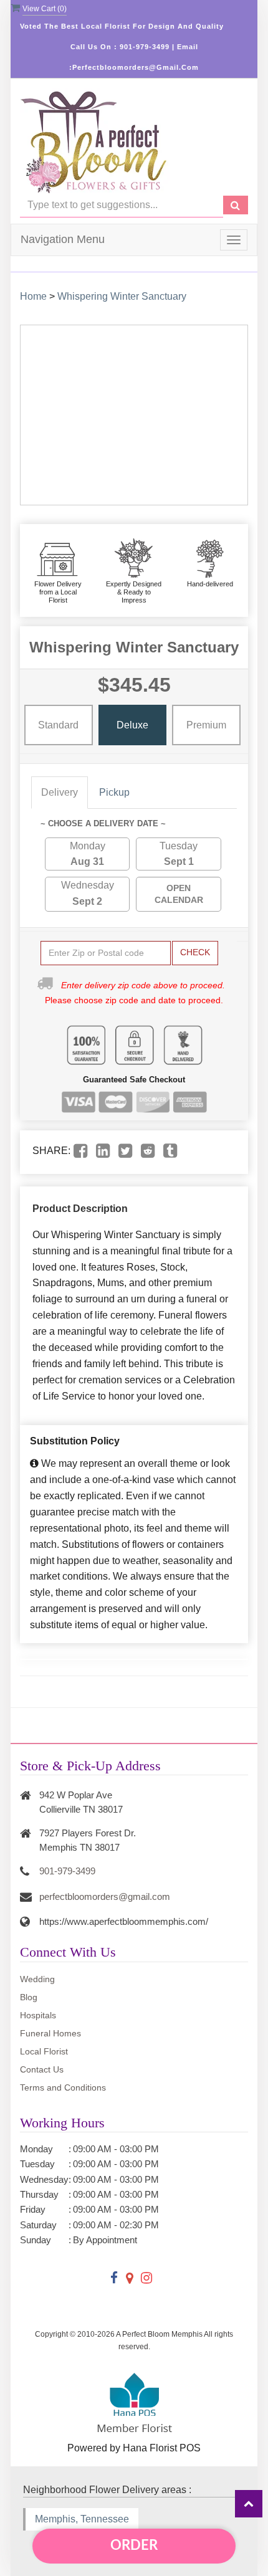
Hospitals (38, 2015)
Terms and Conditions (63, 2087)
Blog (29, 1997)
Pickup (114, 792)
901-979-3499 (67, 1871)
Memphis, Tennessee (82, 2519)
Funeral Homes (50, 2033)
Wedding (37, 1979)
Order (134, 2545)
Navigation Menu (63, 239)
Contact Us (42, 2069)
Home (33, 296)
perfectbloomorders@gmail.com (105, 1896)
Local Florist (44, 2051)
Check (195, 952)
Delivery (60, 792)
